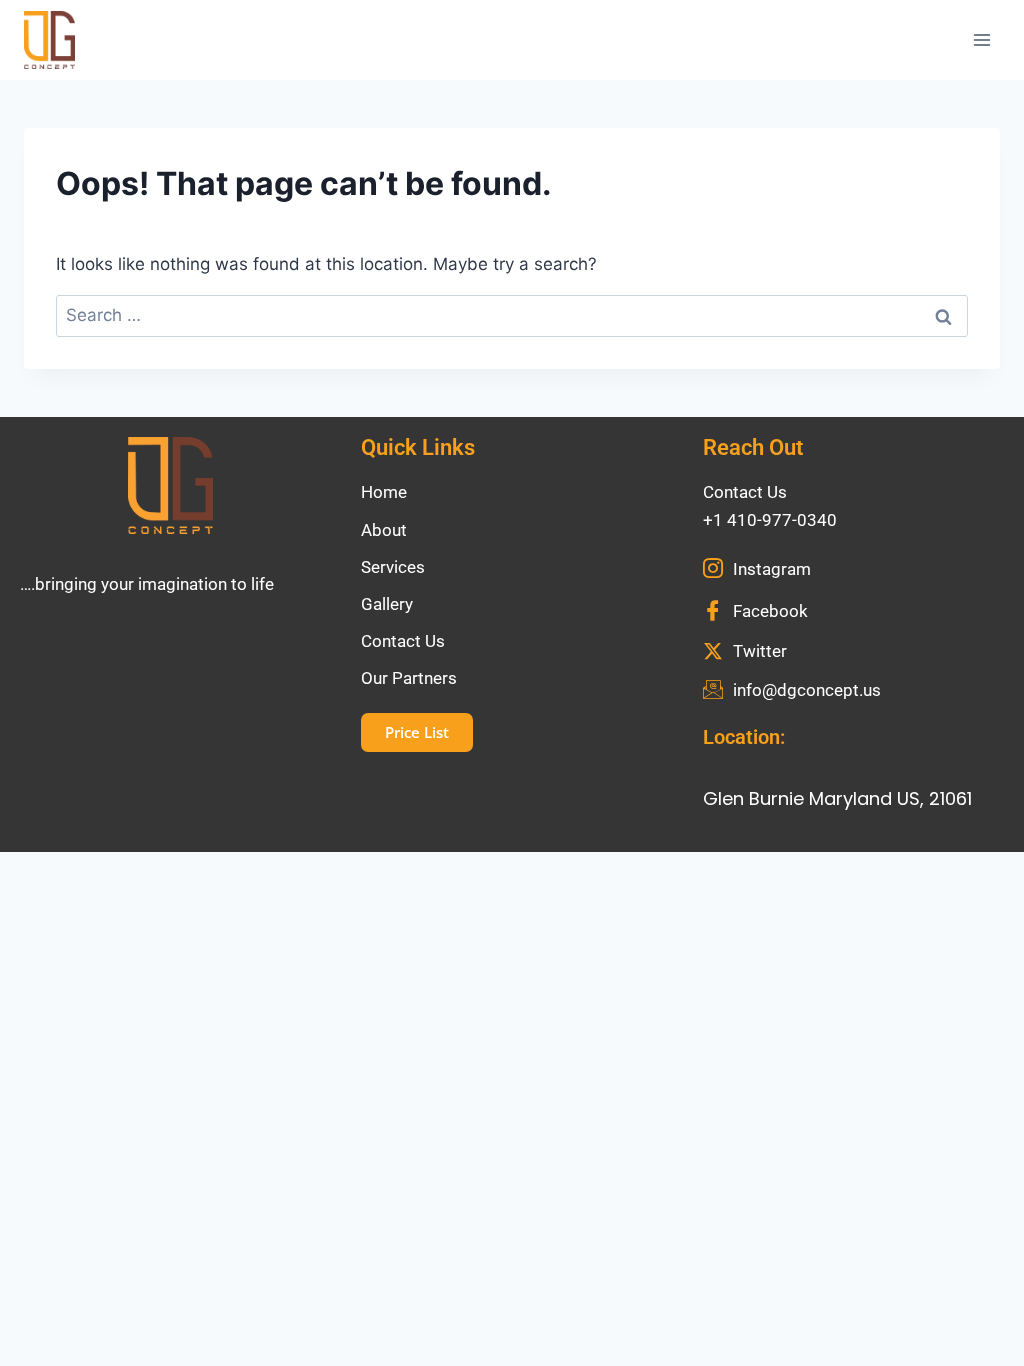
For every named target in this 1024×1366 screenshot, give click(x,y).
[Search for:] (512, 315)
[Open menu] (981, 39)
